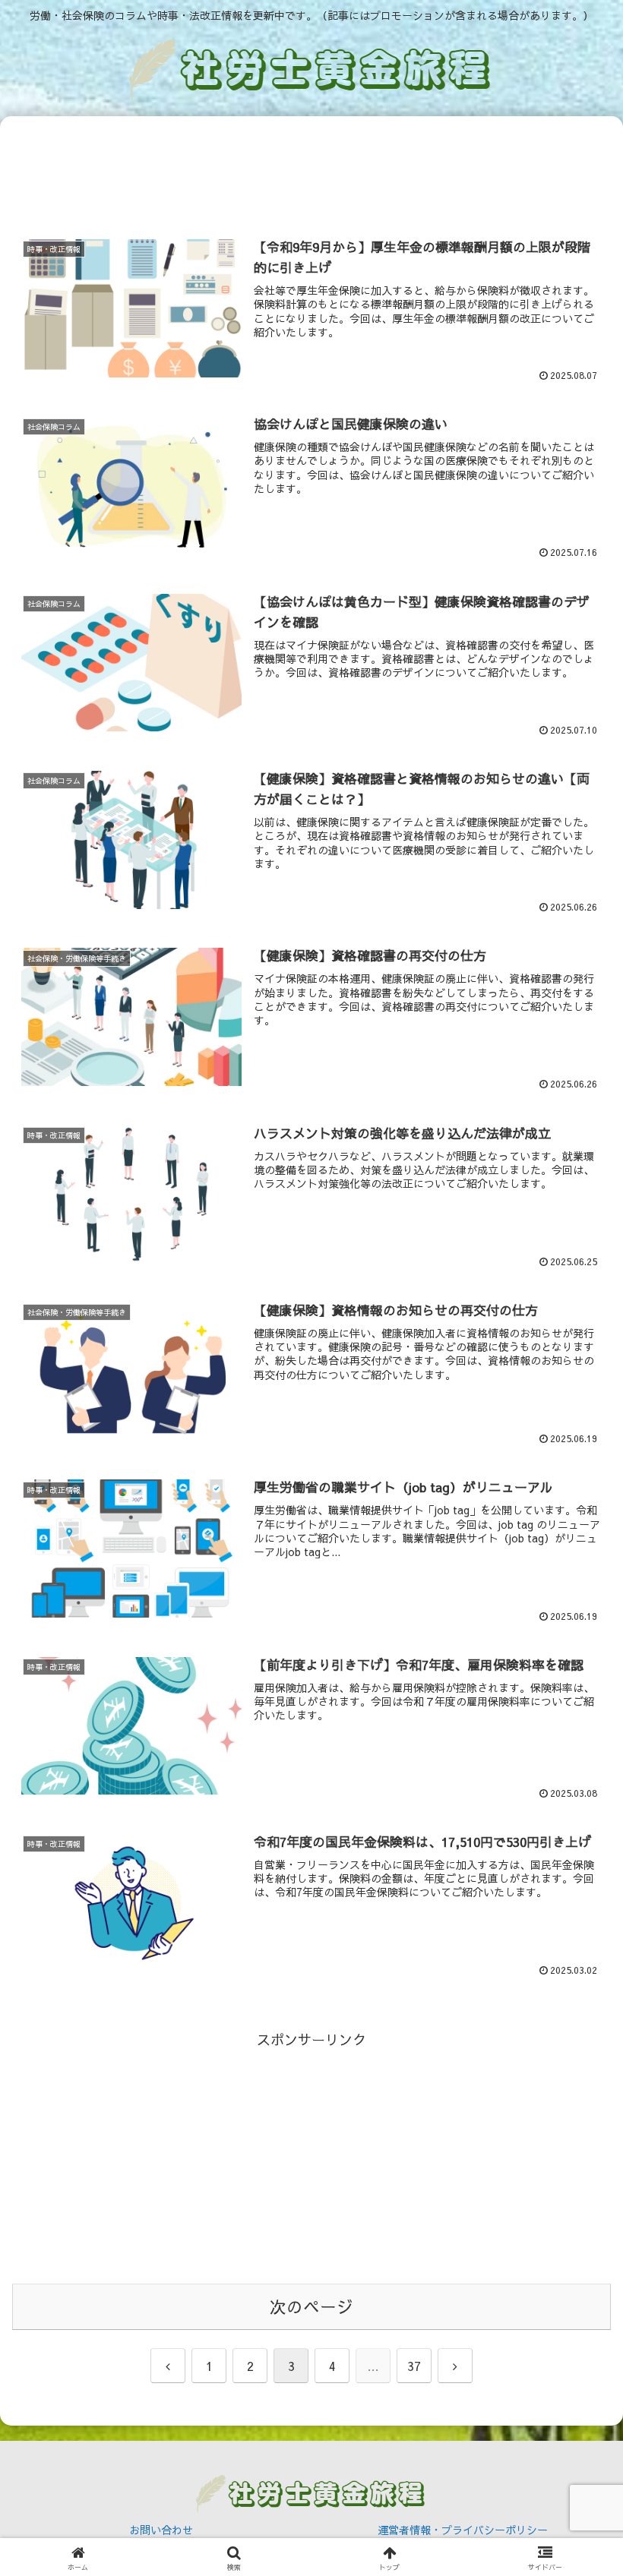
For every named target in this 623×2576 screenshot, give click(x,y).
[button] (576, 2212)
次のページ (311, 2306)
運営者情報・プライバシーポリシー (463, 2530)
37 (414, 2366)
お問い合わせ (161, 2530)
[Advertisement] (311, 175)
